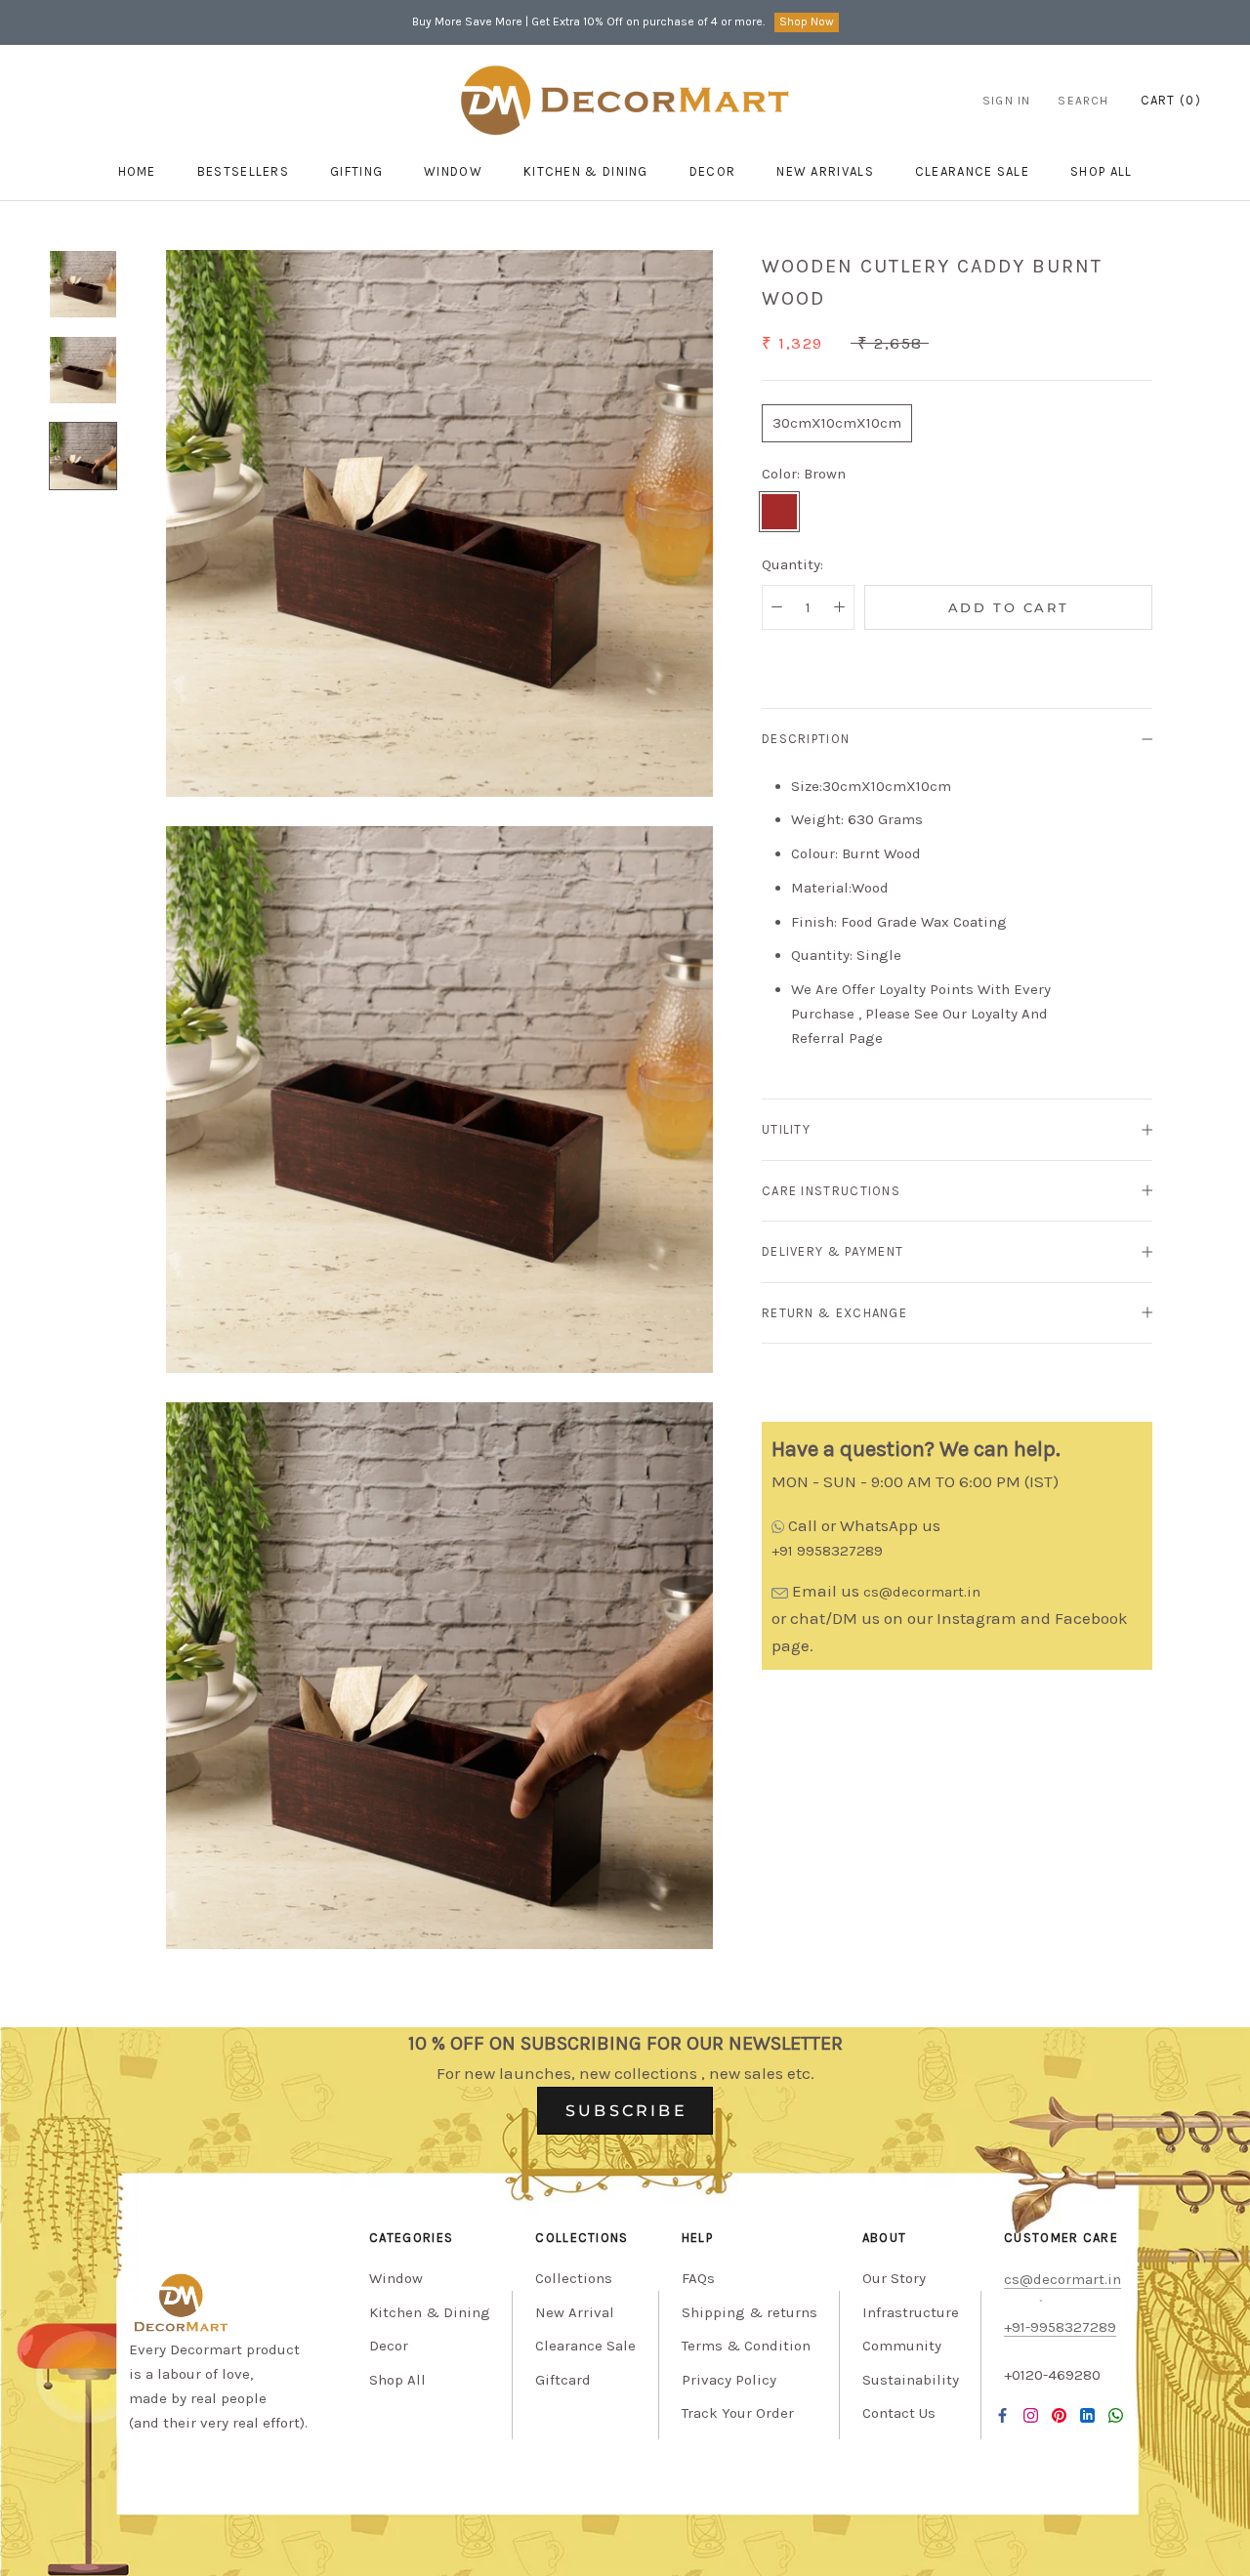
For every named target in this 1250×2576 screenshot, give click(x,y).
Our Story (894, 2278)
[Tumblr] (1116, 2414)
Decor (713, 171)
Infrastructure (911, 2312)
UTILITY (786, 1129)
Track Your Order (738, 2413)
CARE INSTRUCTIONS (831, 1190)
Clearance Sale (972, 171)
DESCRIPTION (806, 739)
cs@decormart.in (922, 1592)
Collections (574, 2278)
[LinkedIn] (1087, 2414)
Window (453, 171)
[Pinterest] (1059, 2414)
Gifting (356, 171)
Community (902, 2346)
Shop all (1101, 171)
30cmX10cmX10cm (837, 423)
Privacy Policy (729, 2380)
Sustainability (911, 2380)
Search (1083, 101)
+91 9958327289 (827, 1550)
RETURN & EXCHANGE (834, 1312)
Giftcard (563, 2380)
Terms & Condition (746, 2346)
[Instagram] (1031, 2414)
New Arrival (575, 2312)
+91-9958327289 (1060, 2327)
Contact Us (899, 2413)
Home (137, 171)
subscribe (626, 2111)
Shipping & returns (750, 2312)
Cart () (1171, 100)
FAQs (698, 2278)
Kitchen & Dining (586, 171)
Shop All (397, 2380)
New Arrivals (825, 171)
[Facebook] (1002, 2414)
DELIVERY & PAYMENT (833, 1251)
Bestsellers (243, 171)
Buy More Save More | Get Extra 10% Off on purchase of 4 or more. (588, 21)
